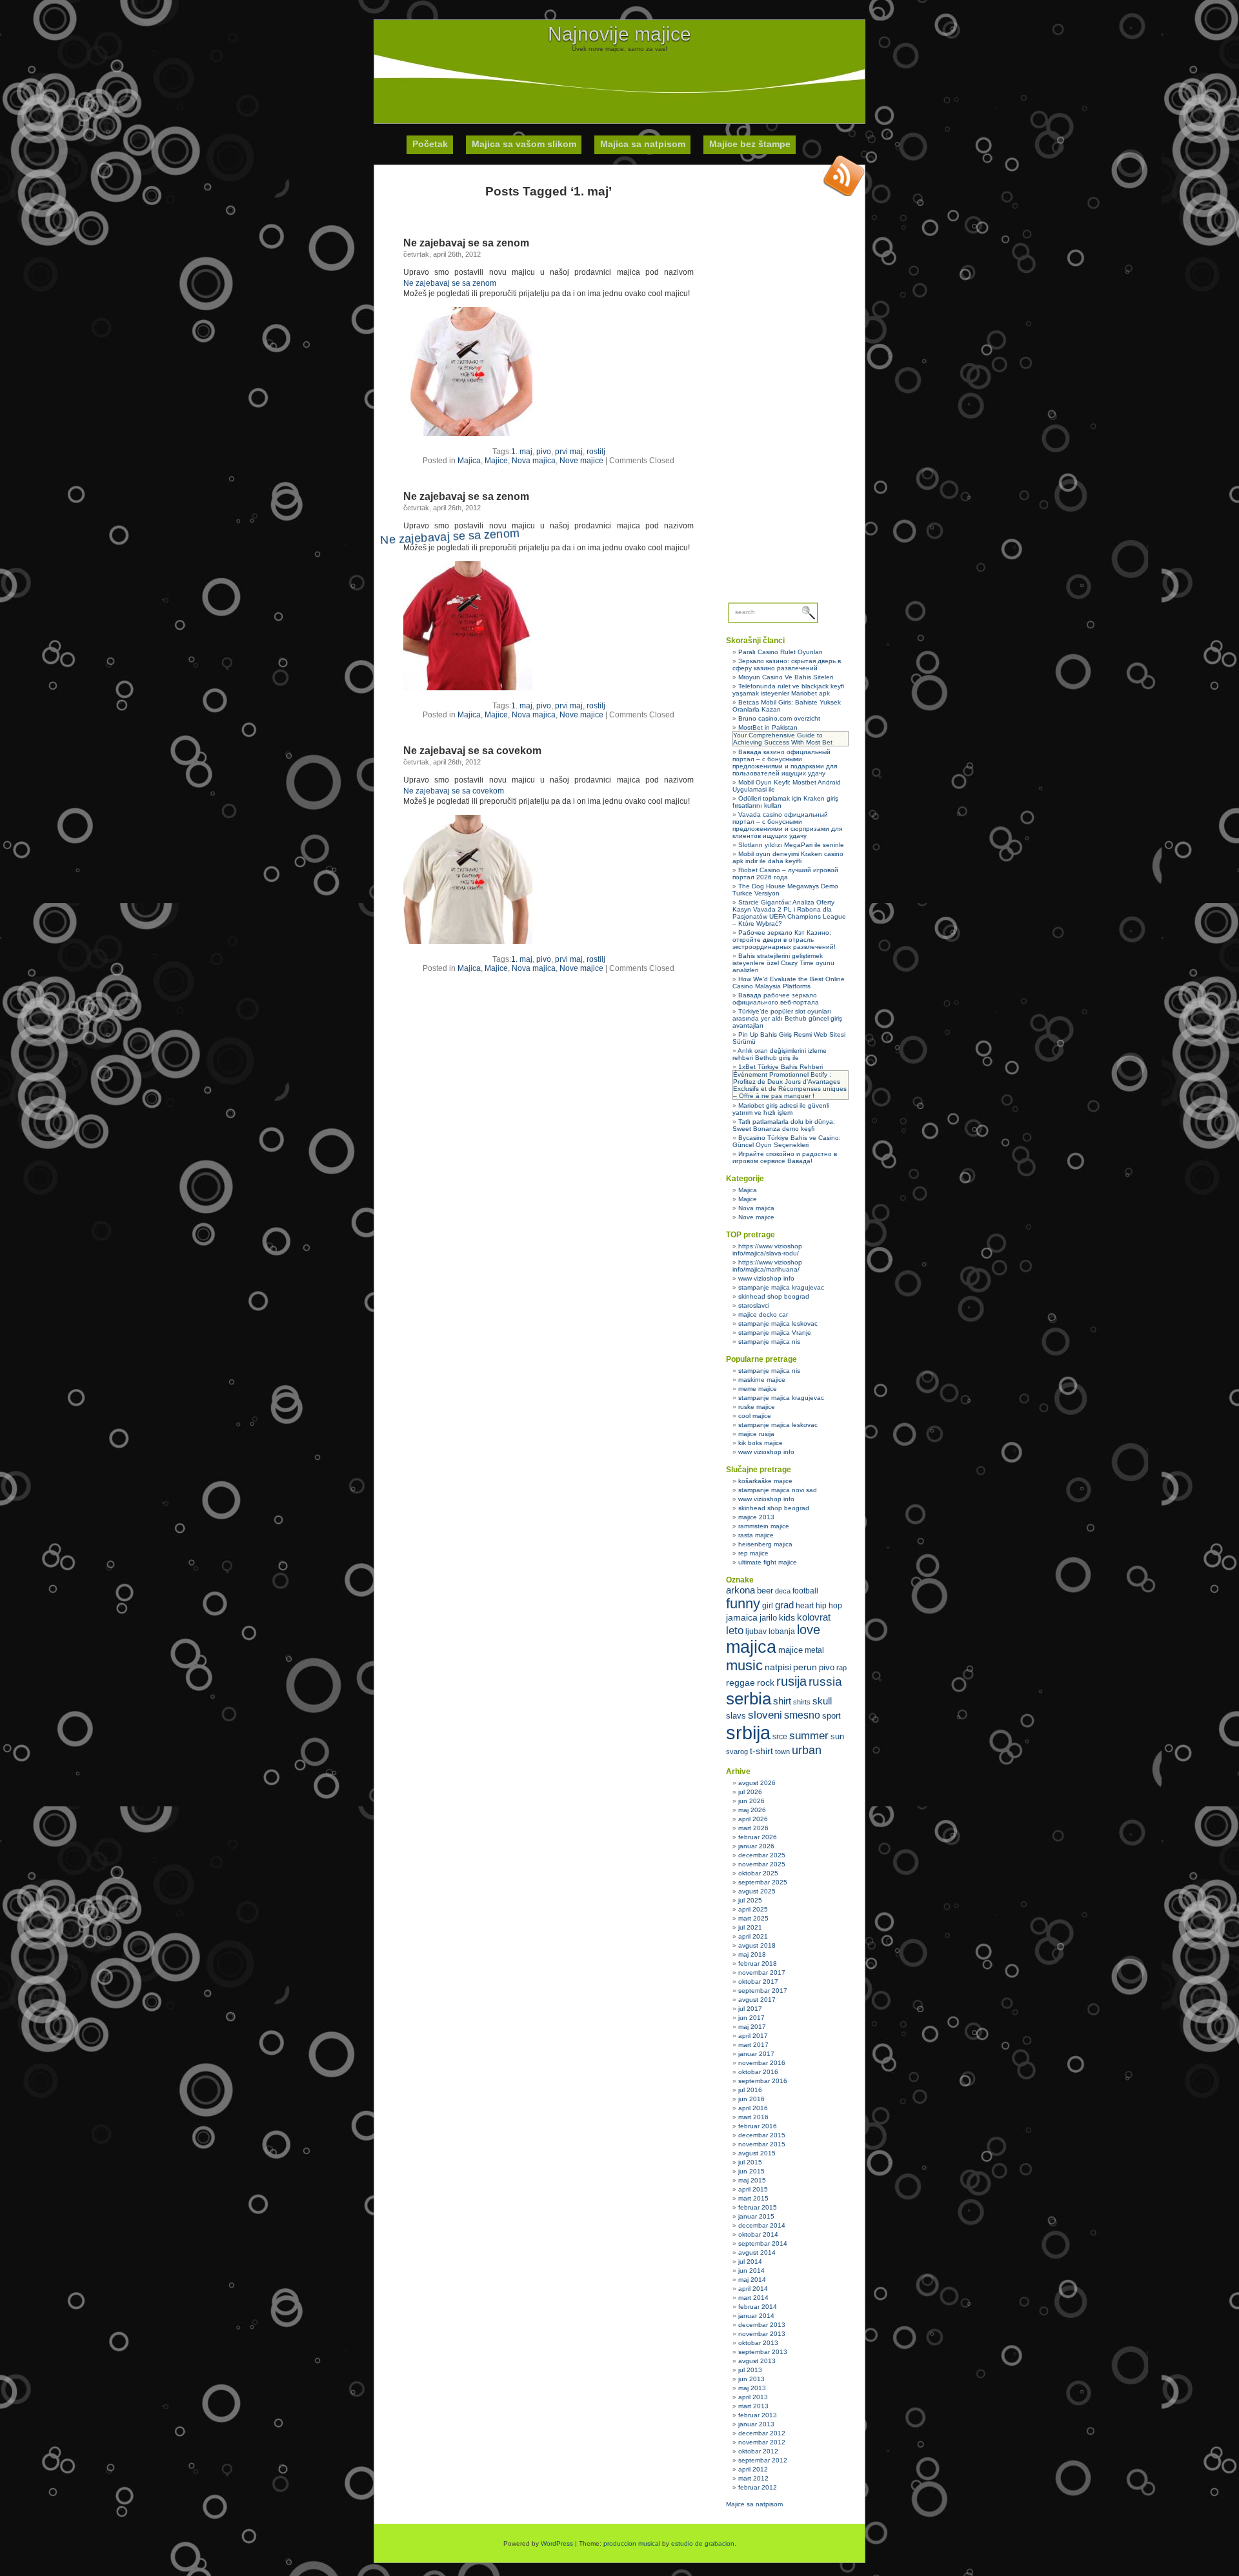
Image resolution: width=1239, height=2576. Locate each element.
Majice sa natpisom (754, 2504)
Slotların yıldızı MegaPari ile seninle (791, 845)
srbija (748, 1732)
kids (787, 1617)
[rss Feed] (844, 175)
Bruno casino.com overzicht (779, 718)
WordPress (557, 2543)
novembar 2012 (762, 2442)
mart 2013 (753, 2406)
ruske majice (757, 1407)
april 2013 (753, 2397)
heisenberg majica (765, 1544)
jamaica (742, 1618)
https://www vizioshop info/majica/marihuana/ (767, 1266)
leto (735, 1631)
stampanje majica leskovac (778, 1323)
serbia (749, 1699)
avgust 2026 (757, 1783)
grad (784, 1605)
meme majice (758, 1389)
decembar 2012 (762, 2433)
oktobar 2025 (758, 1873)
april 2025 (753, 1909)
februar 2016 (758, 2126)
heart (805, 1606)
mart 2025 (753, 1918)
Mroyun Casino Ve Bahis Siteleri (786, 677)
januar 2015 (756, 2216)
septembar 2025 (763, 1882)
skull (822, 1701)
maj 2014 (752, 2280)
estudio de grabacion (703, 2543)
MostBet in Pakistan (768, 727)
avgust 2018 (757, 1945)
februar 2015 (758, 2207)
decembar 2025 (762, 1855)
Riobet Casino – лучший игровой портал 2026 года (785, 874)
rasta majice (756, 1535)
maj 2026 (752, 1810)
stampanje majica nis (769, 1342)
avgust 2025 (757, 1891)
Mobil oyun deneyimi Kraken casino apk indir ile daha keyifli (788, 857)
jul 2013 (750, 2370)
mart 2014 (753, 2298)
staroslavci (754, 1305)
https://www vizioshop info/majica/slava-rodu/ (767, 1250)
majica (751, 1647)
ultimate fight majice (768, 1562)
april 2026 (753, 1819)
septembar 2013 (763, 2352)
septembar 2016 (763, 2081)
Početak (430, 144)
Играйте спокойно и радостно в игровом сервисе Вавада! (785, 1157)
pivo (544, 452)
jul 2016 (750, 2090)
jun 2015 (751, 2171)
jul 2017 (750, 2009)
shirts (802, 1702)
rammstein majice (764, 1526)
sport (831, 1716)
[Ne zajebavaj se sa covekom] (468, 941)
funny (743, 1603)
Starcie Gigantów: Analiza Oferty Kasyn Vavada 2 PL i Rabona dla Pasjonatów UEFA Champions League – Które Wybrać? (789, 913)
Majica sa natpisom (643, 144)
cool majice (755, 1416)
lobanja (782, 1632)
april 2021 (753, 1936)
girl (768, 1606)
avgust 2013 (757, 2361)
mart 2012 (753, 2478)
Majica (469, 461)
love (809, 1630)
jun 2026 (751, 1801)
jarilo (768, 1618)
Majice (496, 461)
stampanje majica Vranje (775, 1333)
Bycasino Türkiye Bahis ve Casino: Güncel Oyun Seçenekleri (787, 1141)
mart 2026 (753, 1828)
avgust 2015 (757, 2153)
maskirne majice (762, 1380)
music (744, 1665)
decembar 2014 (762, 2225)
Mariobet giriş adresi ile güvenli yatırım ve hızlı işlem (781, 1109)
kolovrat (814, 1617)
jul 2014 (750, 2261)
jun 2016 (751, 2099)
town (782, 1752)
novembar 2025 (762, 1864)
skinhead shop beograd (774, 1296)
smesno (802, 1715)
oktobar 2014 (758, 2234)
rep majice (753, 1553)
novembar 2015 (762, 2144)
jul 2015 (750, 2162)
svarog (737, 1752)
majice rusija (756, 1434)
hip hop (829, 1606)
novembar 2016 (762, 2063)
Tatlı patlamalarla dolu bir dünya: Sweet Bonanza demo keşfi (784, 1125)
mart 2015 (753, 2198)
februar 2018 (758, 1963)
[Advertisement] (619, 81)
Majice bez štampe (750, 144)
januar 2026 (756, 1846)
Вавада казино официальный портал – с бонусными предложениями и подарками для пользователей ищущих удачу (785, 763)
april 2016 (753, 2108)
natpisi (778, 1667)
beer (765, 1591)
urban (807, 1750)
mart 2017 (753, 2045)
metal (814, 1650)
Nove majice (581, 461)
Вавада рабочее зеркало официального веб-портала (776, 999)
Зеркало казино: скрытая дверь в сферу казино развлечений (787, 664)
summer (809, 1736)
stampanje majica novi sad (778, 1490)
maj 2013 (752, 2388)
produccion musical (632, 2543)
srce (780, 1737)
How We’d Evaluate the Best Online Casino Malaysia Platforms (789, 983)
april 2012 (753, 2469)
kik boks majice (761, 1443)
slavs (736, 1716)
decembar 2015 (762, 2135)
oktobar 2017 (758, 1982)
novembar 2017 (762, 1972)
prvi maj (569, 452)
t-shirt (761, 1751)
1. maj (522, 452)
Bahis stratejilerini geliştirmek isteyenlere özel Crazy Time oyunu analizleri (783, 963)
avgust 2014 (757, 2252)
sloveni (765, 1715)
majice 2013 (756, 1517)
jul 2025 (750, 1900)
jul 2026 (750, 1792)
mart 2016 (753, 2117)
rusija (791, 1681)
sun (837, 1736)
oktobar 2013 (758, 2343)
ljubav (756, 1632)
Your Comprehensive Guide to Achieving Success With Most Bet (783, 739)
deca (783, 1591)
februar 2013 (758, 2415)
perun (805, 1667)
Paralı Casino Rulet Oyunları (781, 652)
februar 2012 (758, 2487)
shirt (782, 1701)
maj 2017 (752, 2027)
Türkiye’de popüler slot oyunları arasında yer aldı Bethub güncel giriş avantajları (787, 1018)
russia (825, 1682)
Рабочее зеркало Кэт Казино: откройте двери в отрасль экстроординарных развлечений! (784, 940)
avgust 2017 (757, 2000)
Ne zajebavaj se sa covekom (472, 751)
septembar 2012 (763, 2460)
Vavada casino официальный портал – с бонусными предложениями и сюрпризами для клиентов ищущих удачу (787, 825)
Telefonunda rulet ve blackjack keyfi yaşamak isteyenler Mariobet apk (788, 690)
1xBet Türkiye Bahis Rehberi (781, 1067)
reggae (740, 1682)
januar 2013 (756, 2424)
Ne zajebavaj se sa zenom (466, 243)
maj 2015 (752, 2180)
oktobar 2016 (758, 2072)
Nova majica (534, 461)
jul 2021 (750, 1927)
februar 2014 (758, 2307)
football (805, 1591)
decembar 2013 (762, 2325)
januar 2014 (756, 2316)
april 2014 (753, 2289)
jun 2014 (751, 2271)
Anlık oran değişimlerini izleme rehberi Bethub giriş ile (780, 1054)
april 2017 (753, 2036)
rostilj (596, 452)
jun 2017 (751, 2018)
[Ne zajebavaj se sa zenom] (468, 434)
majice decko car (763, 1314)
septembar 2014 (763, 2243)
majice (791, 1650)
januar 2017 (756, 2054)
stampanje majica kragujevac (781, 1287)
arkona (740, 1590)
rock (766, 1682)
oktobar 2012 (758, 2451)
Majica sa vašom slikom (524, 144)
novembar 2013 (762, 2334)
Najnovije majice (619, 34)
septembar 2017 (763, 1991)
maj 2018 (752, 1954)
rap (841, 1668)
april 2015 (753, 2189)
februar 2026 (758, 1837)
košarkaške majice (765, 1481)
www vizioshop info (766, 1278)
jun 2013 (751, 2379)
